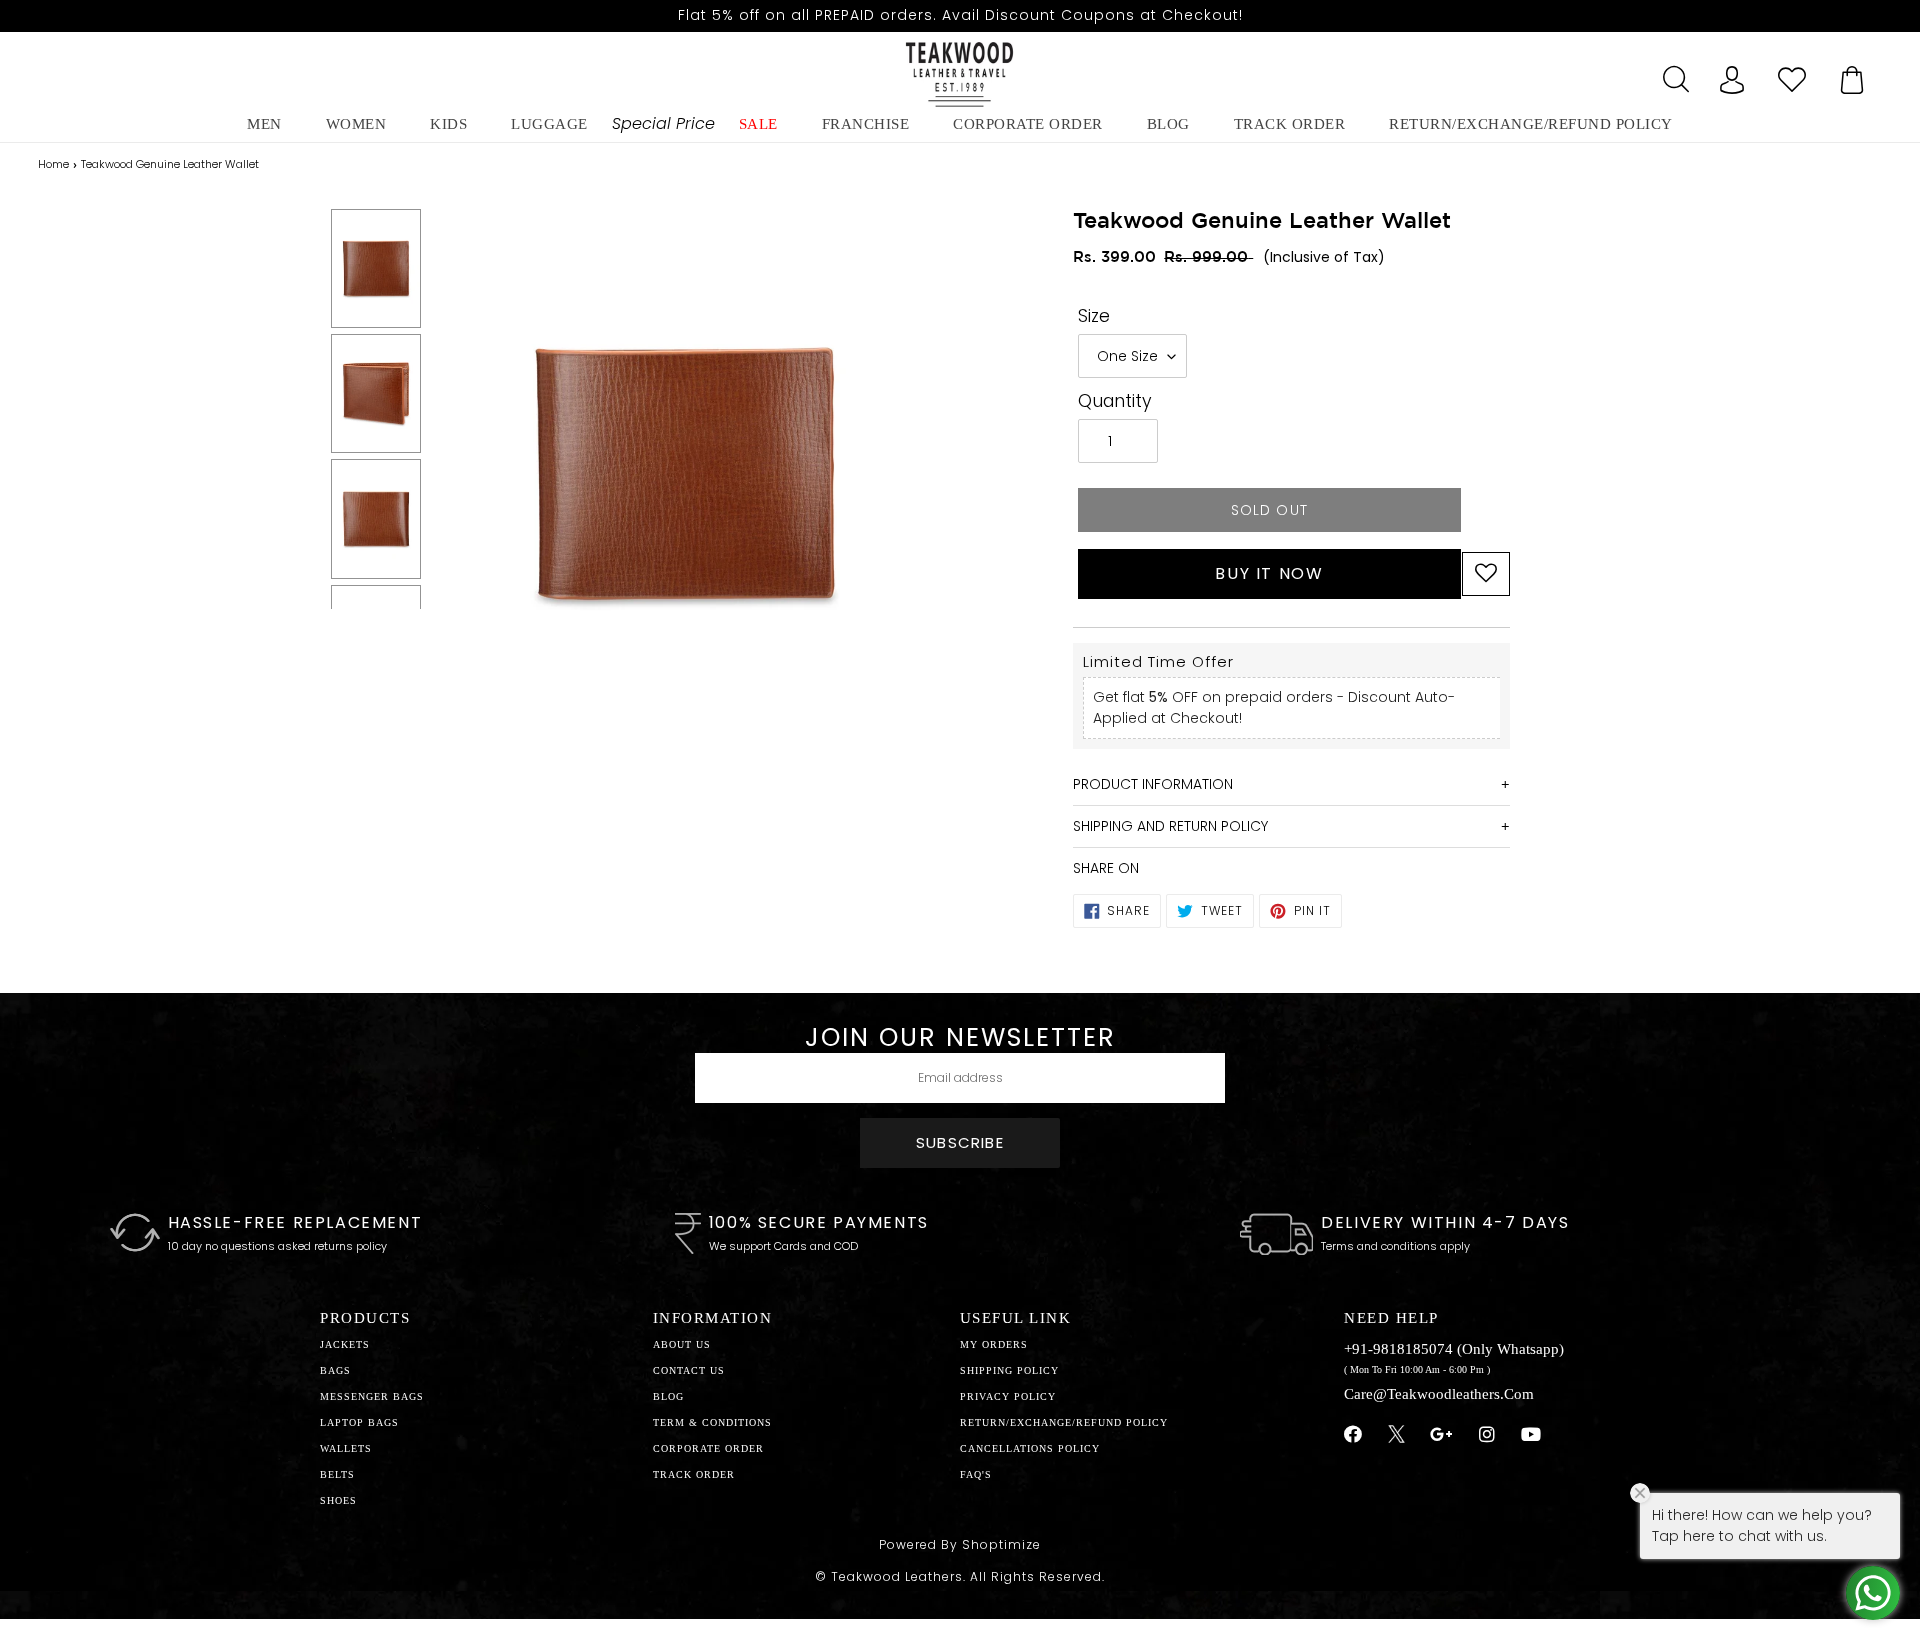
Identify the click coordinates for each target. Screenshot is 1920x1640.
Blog (668, 1396)
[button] (1486, 574)
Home (53, 164)
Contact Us (689, 1370)
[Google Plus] (1442, 1435)
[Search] (1672, 74)
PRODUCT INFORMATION (1153, 784)
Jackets (345, 1344)
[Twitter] (1396, 1437)
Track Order (1290, 124)
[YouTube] (1531, 1435)
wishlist (1792, 74)
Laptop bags (359, 1422)
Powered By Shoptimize (960, 1544)
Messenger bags (372, 1396)
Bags (335, 1370)
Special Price (663, 123)
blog (1168, 124)
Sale (758, 124)
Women (356, 124)
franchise (866, 124)
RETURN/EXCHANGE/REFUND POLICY (1531, 124)
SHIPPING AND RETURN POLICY (1170, 826)
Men (264, 124)
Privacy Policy (1008, 1396)
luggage (549, 124)
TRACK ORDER (694, 1474)
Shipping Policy (1009, 1370)
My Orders (994, 1344)
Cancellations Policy (1030, 1448)
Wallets (346, 1448)
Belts (337, 1474)
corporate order (1028, 124)
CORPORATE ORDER (708, 1448)
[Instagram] (1487, 1435)
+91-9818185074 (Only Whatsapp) (1454, 1349)
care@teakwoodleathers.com (1439, 1394)
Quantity (1115, 401)
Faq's (976, 1474)
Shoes (338, 1500)
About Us (682, 1344)
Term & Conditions (712, 1422)
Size (1094, 316)
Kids (448, 124)
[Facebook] (1353, 1435)
